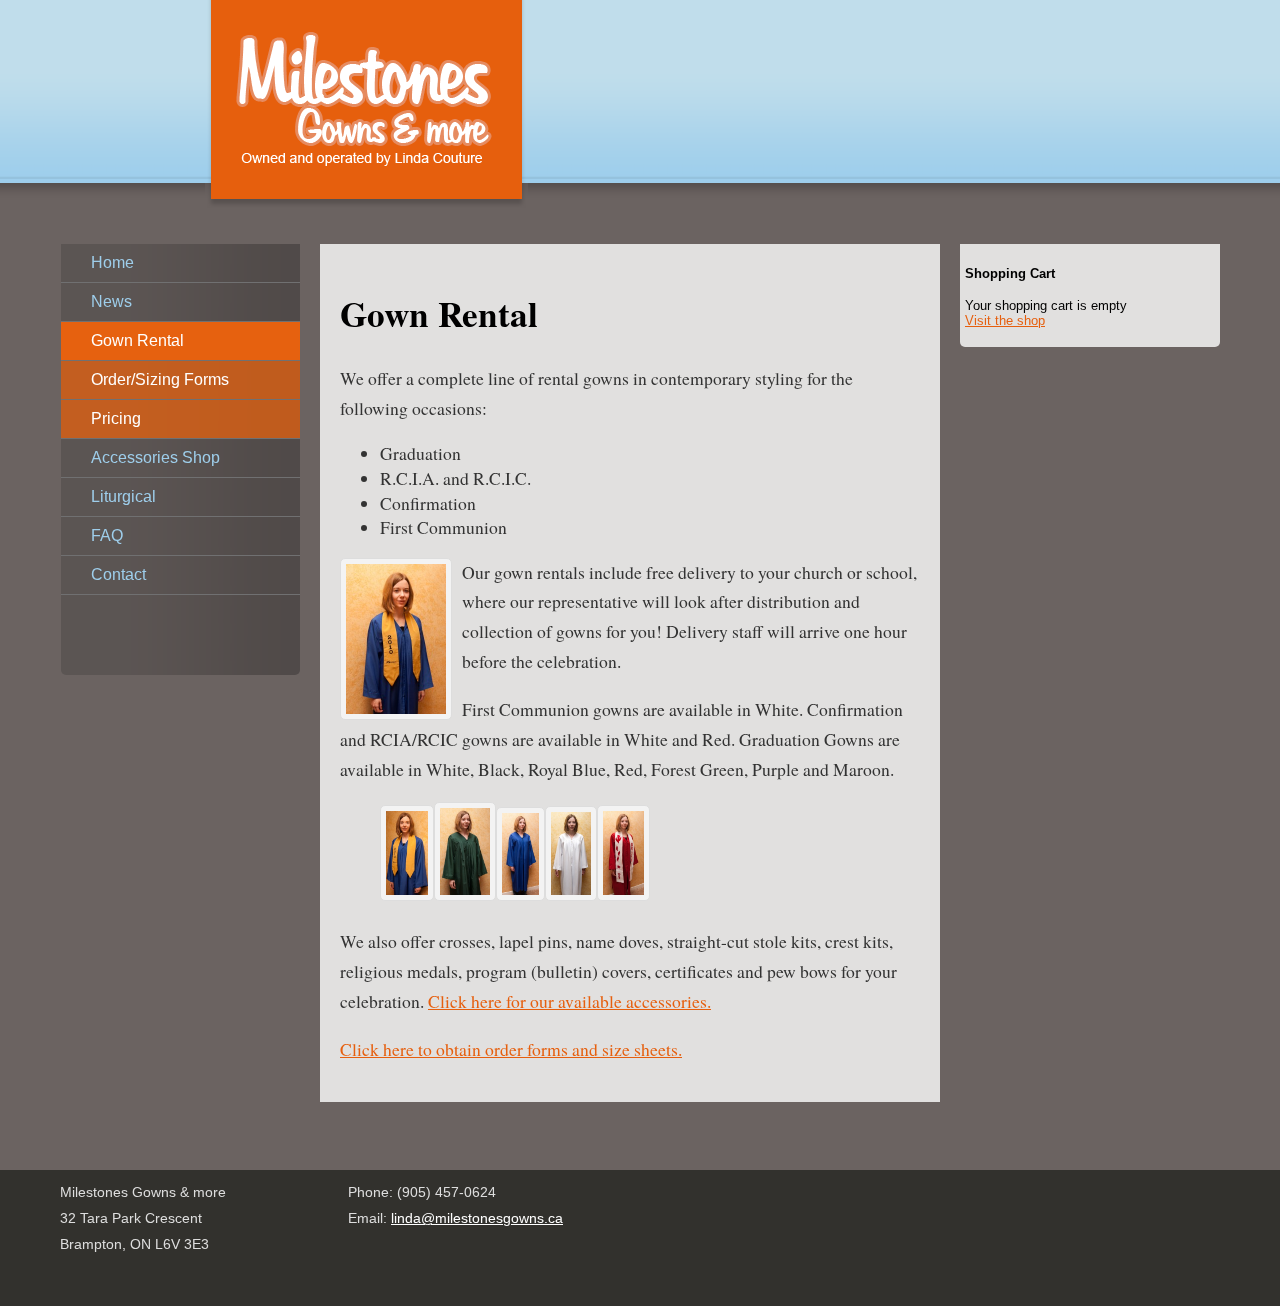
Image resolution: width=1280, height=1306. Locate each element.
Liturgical (123, 496)
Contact (118, 574)
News (111, 301)
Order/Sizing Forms (160, 379)
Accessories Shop (155, 457)
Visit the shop (1005, 320)
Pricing (116, 418)
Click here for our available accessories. (569, 1001)
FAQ (107, 535)
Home (112, 262)
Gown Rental (137, 340)
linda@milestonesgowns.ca (477, 1218)
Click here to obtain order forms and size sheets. (511, 1049)
